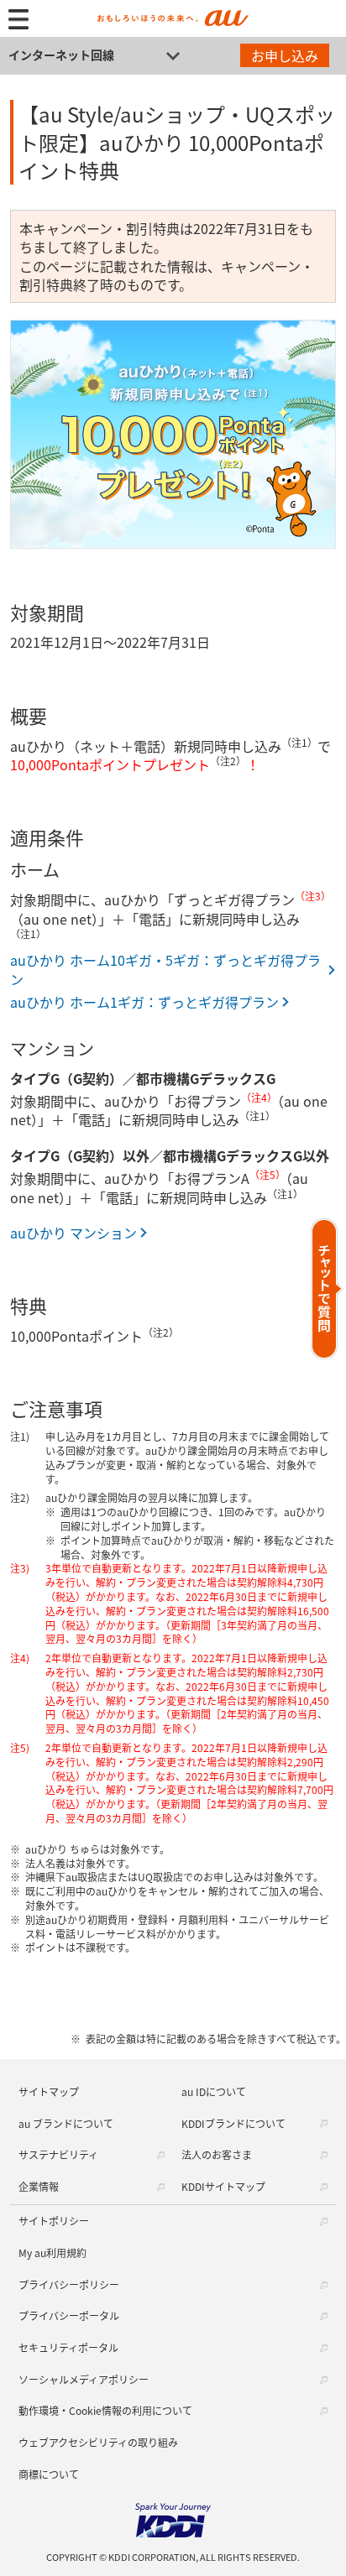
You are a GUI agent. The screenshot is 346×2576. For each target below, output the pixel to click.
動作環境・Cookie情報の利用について (105, 2410)
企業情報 (39, 2186)
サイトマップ (49, 2091)
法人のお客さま (217, 2154)
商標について (49, 2474)
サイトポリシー (54, 2221)
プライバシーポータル (69, 2315)
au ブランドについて (66, 2123)
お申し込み (285, 55)
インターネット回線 (61, 55)
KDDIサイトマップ (223, 2186)
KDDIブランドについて (233, 2123)
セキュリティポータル (68, 2347)
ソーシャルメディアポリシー (84, 2379)
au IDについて (214, 2091)
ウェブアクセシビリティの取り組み (98, 2442)
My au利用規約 (52, 2253)
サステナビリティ (58, 2154)
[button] (327, 1288)
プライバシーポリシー (69, 2284)
